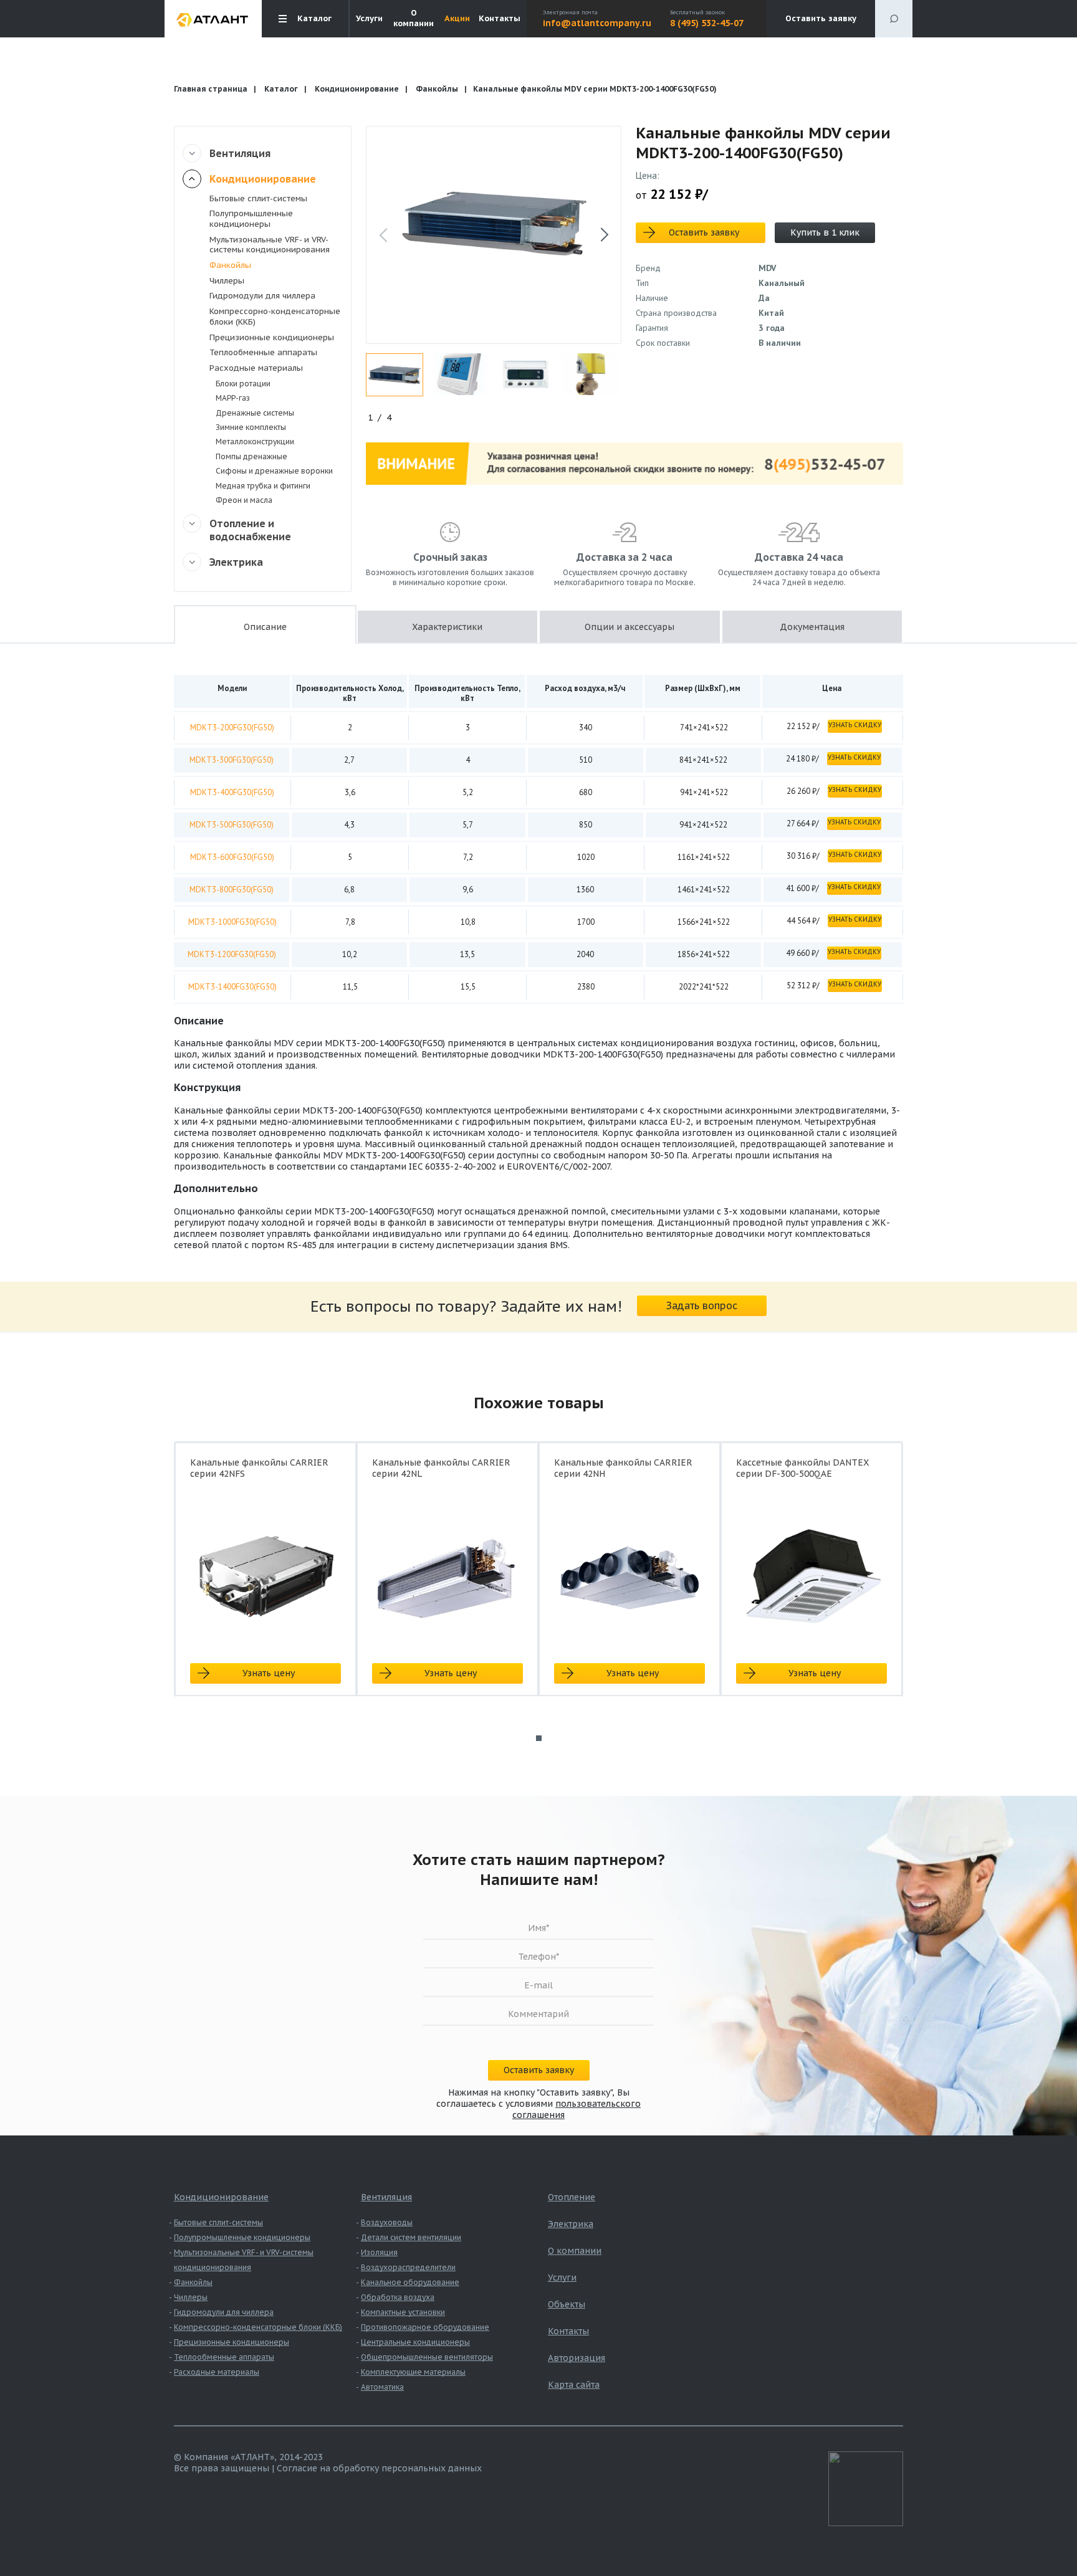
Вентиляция (240, 153)
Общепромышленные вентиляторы (427, 2357)
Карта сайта (574, 2385)
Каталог (281, 89)
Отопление (572, 2197)
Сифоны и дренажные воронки (274, 471)
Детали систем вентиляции (411, 2237)
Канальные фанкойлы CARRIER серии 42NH (623, 1468)
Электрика (236, 562)
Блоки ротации (243, 384)
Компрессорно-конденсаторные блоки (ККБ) (275, 317)
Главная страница (211, 89)
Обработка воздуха (398, 2297)
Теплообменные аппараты (263, 352)
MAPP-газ (233, 398)
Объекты (567, 2304)
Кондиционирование (357, 89)
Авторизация (577, 2358)
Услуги (369, 19)
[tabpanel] (266, 1580)
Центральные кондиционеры (415, 2342)
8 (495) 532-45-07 (707, 23)
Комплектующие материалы (413, 2372)
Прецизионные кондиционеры (272, 337)
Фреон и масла (244, 500)
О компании (414, 18)
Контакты (500, 19)
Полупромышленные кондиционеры (251, 219)
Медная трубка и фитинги (263, 486)
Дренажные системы (255, 413)
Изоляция (379, 2252)
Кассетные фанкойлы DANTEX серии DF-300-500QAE (802, 1468)
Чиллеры (227, 281)
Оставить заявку (821, 18)
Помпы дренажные (251, 456)
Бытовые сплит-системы (258, 198)
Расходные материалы (256, 368)
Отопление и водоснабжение (250, 530)
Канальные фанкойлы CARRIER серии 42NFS (259, 1468)
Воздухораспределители (408, 2267)
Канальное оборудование (410, 2282)
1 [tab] (539, 1738)
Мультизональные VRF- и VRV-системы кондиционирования (270, 245)
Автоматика (382, 2387)
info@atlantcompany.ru (597, 23)
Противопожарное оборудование (425, 2327)
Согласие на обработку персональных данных (379, 2468)
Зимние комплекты (251, 427)
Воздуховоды (387, 2222)
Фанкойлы (437, 89)
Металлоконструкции (255, 441)
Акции (457, 19)
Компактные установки (403, 2312)
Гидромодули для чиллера (262, 296)
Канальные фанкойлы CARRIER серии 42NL (441, 1468)
